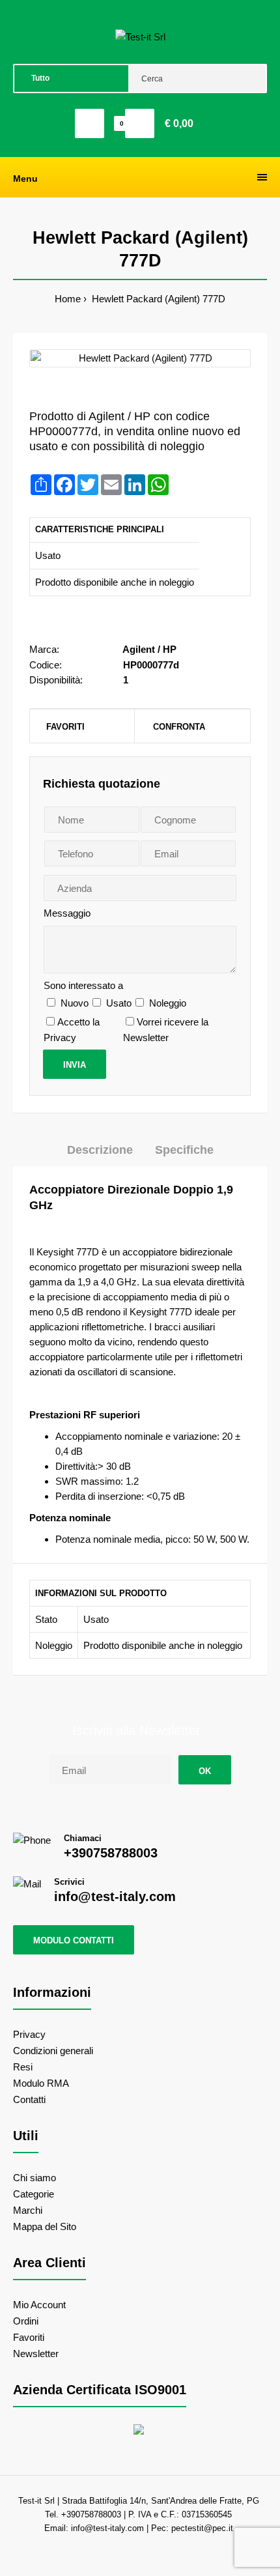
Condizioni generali (53, 2051)
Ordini (26, 2321)
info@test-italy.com (115, 1896)
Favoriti (65, 727)
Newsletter (36, 2354)
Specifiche (184, 1150)
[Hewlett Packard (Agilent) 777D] (140, 358)
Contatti (29, 2099)
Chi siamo (35, 2178)
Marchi (28, 2210)
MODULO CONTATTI (74, 1940)
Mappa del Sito (45, 2226)
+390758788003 (111, 1853)
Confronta (179, 727)
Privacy (29, 2034)
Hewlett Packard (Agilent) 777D (157, 299)
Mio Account (39, 2305)
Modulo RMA (41, 2083)
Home (68, 299)
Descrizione (100, 1150)
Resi (23, 2067)
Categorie (34, 2194)
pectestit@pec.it (202, 2528)
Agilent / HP (149, 649)
